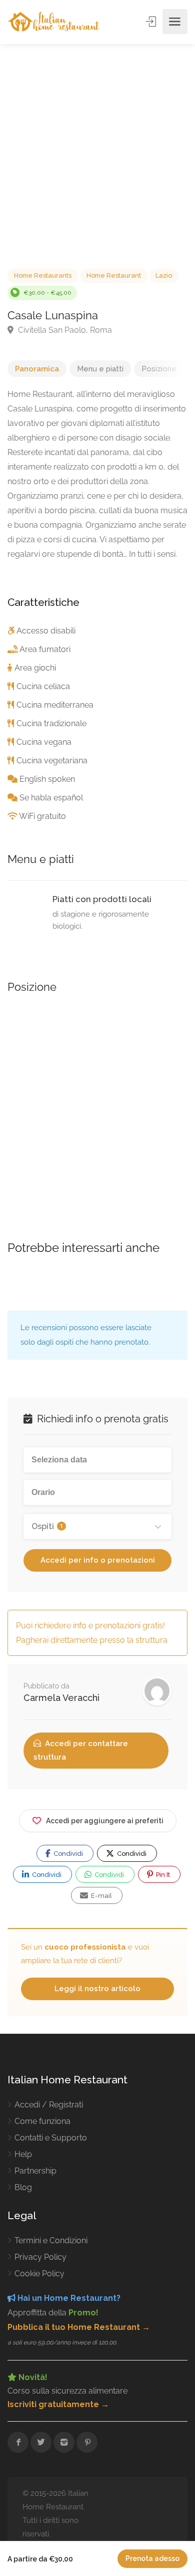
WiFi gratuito (42, 816)
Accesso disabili (46, 631)
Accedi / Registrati (49, 2105)
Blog (23, 2187)
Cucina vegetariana (52, 761)
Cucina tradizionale (51, 723)
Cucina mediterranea (55, 705)
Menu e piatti (100, 369)
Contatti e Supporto (51, 2138)
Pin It (162, 1875)
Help (23, 2154)
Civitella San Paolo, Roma (64, 330)
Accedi (152, 22)
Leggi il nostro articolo (97, 1989)
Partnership (35, 2171)
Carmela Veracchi (61, 1698)
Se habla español (51, 798)
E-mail (101, 1896)
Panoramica (37, 369)
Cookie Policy (39, 2274)
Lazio (164, 275)
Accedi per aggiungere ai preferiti (105, 1821)
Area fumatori (45, 649)
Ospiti (47, 1526)
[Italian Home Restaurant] (54, 22)
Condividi (67, 1854)
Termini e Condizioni (51, 2240)
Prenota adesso (152, 2558)
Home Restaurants (43, 275)
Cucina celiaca (43, 686)
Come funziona (42, 2121)
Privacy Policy (40, 2257)
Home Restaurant (114, 275)
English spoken (47, 779)
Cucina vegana (44, 742)
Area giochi (35, 668)
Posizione (159, 369)
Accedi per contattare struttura (81, 1750)
